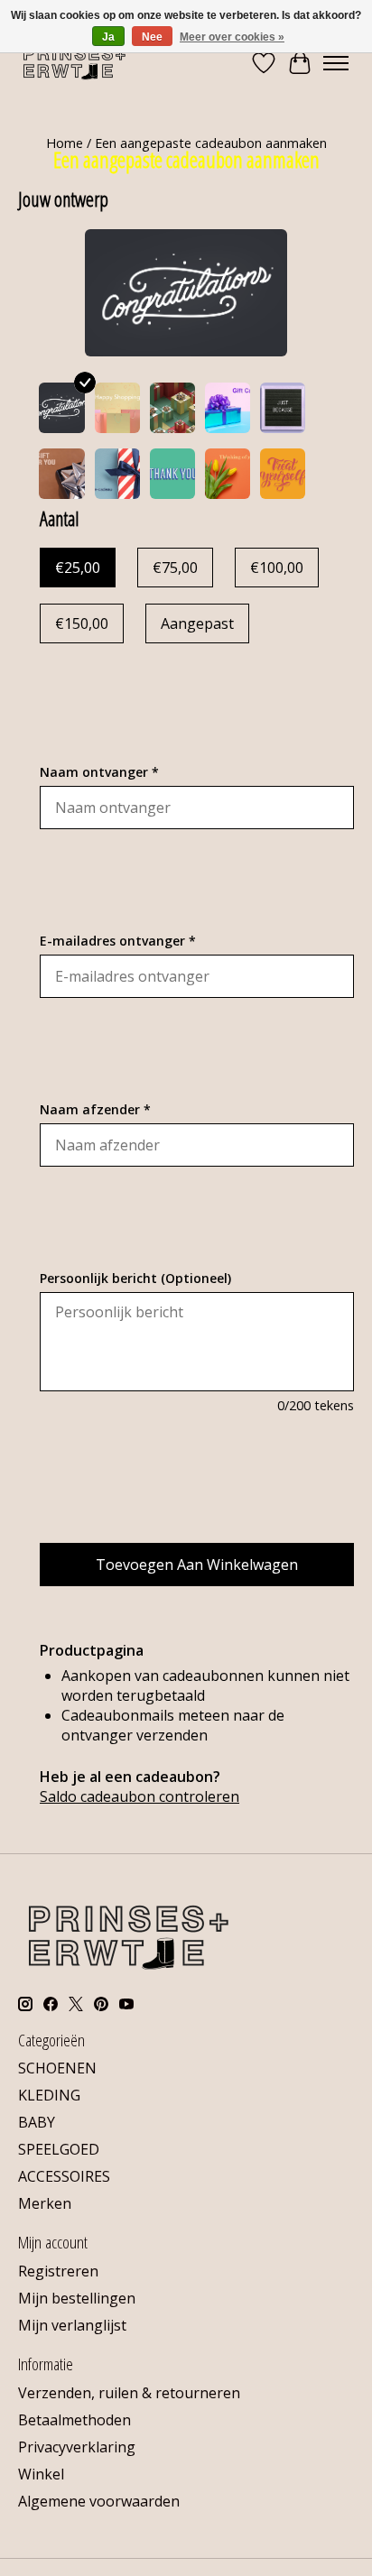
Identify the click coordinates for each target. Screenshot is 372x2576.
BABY (37, 2122)
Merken (45, 2203)
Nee (152, 37)
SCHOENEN (57, 2068)
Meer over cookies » (232, 37)
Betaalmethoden (74, 2420)
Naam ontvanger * (99, 772)
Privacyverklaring (77, 2447)
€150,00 (82, 623)
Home (65, 143)
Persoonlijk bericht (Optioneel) (135, 1278)
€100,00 (277, 568)
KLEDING (49, 2095)
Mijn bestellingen (77, 2298)
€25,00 (78, 568)
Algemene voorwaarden (99, 2501)
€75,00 (175, 568)
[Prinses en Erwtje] (74, 63)
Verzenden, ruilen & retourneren (129, 2393)
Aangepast (197, 623)
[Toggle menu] (336, 63)
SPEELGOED (59, 2149)
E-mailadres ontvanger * (118, 941)
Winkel (41, 2474)
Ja (108, 37)
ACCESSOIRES (64, 2176)
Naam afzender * (95, 1109)
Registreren (58, 2271)
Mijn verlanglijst (72, 2325)
